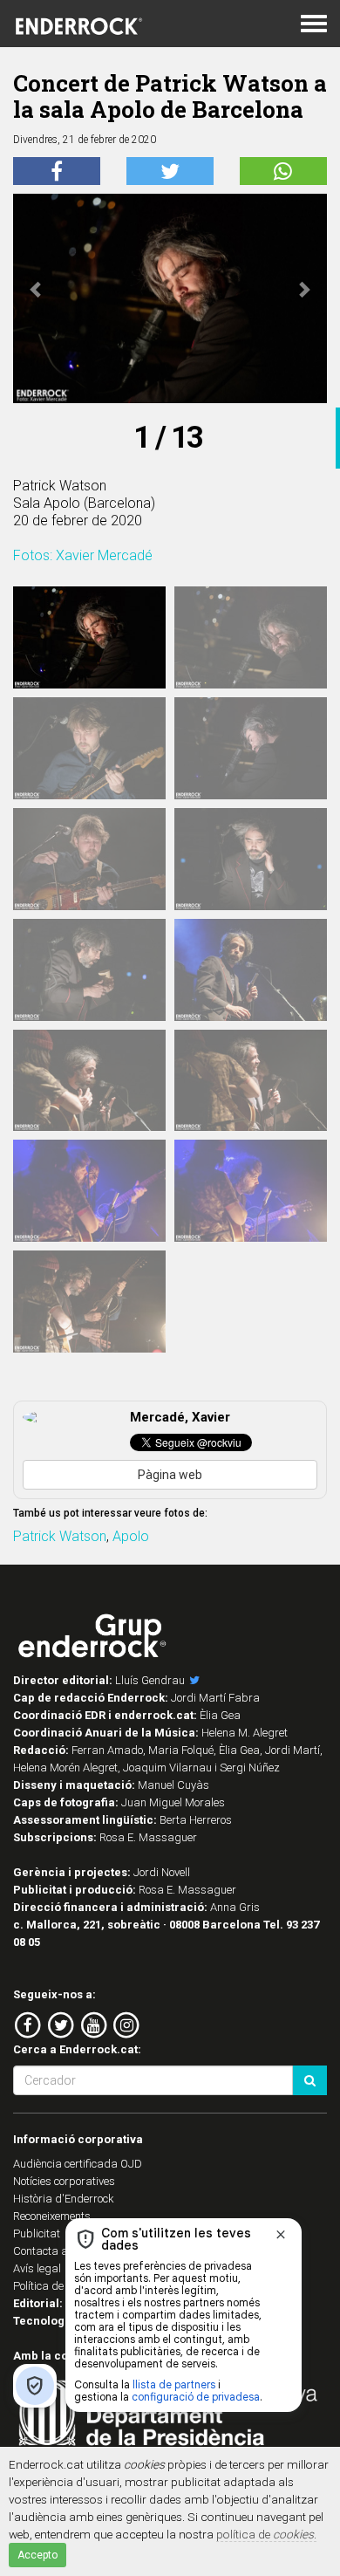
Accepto (37, 2555)
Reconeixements (52, 2216)
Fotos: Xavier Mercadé (83, 555)
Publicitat (37, 2233)
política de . (266, 2534)
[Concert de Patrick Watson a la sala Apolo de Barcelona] (89, 637)
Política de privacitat (64, 2286)
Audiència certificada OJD (78, 2164)
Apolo (131, 1536)
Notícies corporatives (64, 2181)
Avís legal (37, 2268)
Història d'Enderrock (64, 2199)
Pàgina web (170, 1475)
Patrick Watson (60, 1536)
